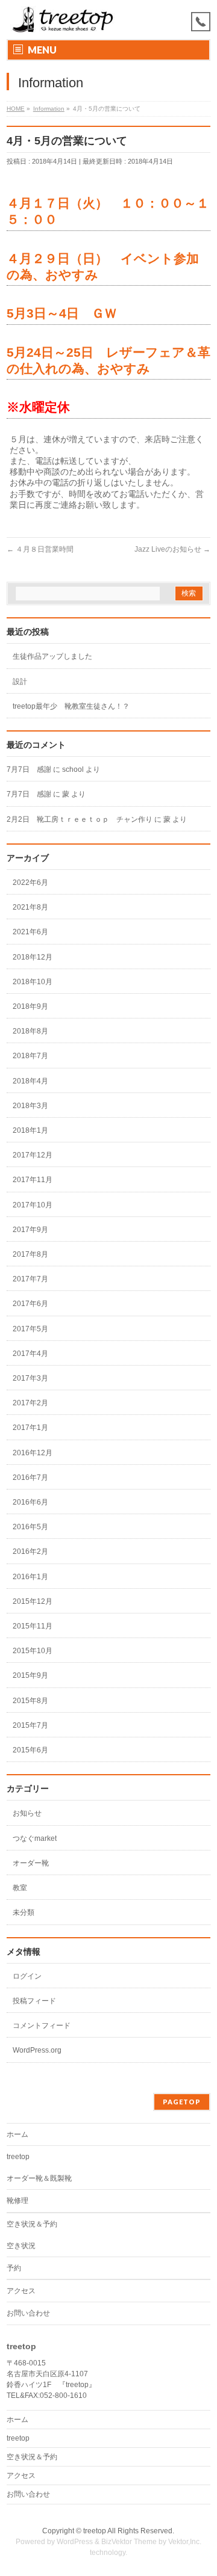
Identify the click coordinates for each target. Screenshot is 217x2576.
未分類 (24, 1912)
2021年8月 (30, 907)
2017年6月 (30, 1304)
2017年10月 (33, 1205)
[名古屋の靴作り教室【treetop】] (63, 20)
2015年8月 (30, 1701)
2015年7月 (30, 1725)
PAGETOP (182, 2102)
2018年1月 (30, 1130)
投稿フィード (34, 2001)
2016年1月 (30, 1577)
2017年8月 (30, 1254)
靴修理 (17, 2201)
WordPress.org (37, 2050)
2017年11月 (33, 1180)
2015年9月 (30, 1675)
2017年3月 (30, 1378)
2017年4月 (30, 1354)
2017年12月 (33, 1155)
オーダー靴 (31, 1863)
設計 (20, 682)
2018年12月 (33, 957)
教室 (20, 1888)
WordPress (75, 2542)
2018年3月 (30, 1106)
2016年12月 (33, 1453)
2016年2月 (30, 1551)
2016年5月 (30, 1527)
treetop (18, 2157)
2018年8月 (30, 1031)
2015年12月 (33, 1601)
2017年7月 (30, 1279)
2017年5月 (30, 1329)
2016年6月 (30, 1502)
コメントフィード (42, 2026)
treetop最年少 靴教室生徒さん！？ (71, 706)
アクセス (21, 2291)
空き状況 (21, 2246)
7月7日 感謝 (29, 769)
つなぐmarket (35, 1838)
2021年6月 (30, 932)
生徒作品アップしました (52, 656)
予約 (14, 2268)
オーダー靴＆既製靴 (39, 2178)
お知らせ (27, 1813)
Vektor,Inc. (185, 2542)
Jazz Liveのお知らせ (172, 549)
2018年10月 (33, 982)
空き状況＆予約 (32, 2224)
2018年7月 (30, 1056)
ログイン (27, 1976)
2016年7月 (30, 1478)
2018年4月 (30, 1081)
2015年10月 (33, 1651)
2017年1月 (30, 1428)
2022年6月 (30, 883)
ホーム (17, 2134)
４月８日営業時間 (40, 549)
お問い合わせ (28, 2313)
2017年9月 (30, 1230)
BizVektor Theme (129, 2542)
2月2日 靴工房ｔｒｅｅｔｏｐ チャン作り (80, 819)
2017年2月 (30, 1403)
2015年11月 (33, 1626)
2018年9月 (30, 1006)
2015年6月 (30, 1750)
